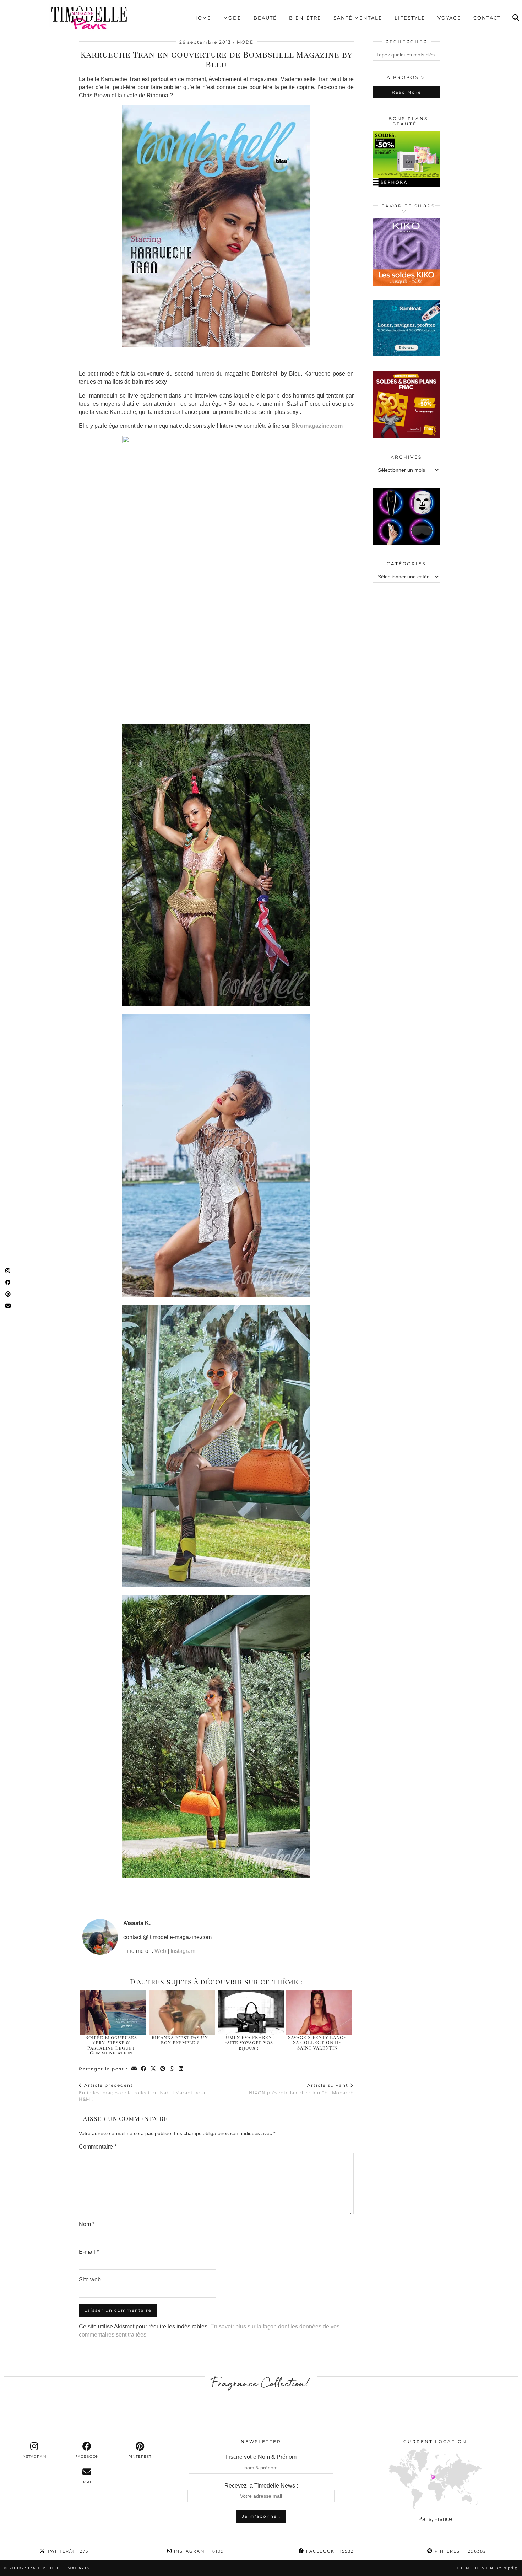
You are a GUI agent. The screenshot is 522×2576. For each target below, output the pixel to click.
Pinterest (460, 2551)
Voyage (449, 18)
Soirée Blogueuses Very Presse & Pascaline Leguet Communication (111, 2045)
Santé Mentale (358, 18)
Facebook (329, 2551)
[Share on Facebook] (144, 2069)
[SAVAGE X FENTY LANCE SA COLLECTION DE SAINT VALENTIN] (319, 2012)
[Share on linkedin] (181, 2069)
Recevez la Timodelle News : (261, 2486)
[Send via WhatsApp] (172, 2069)
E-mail (89, 2252)
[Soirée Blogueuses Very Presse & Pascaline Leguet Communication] (113, 2012)
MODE (245, 42)
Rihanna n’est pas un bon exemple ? (180, 2040)
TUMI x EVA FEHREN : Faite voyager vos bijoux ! (249, 2042)
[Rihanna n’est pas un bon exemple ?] (182, 2012)
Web (160, 1951)
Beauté (265, 18)
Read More (406, 92)
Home (202, 18)
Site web (90, 2280)
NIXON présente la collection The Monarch (301, 2089)
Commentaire (98, 2147)
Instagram (183, 1951)
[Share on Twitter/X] (154, 2069)
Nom (87, 2224)
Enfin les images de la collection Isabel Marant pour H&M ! (142, 2092)
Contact (487, 18)
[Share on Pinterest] (163, 2069)
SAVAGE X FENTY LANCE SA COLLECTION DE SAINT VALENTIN (317, 2042)
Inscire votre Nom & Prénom (261, 2457)
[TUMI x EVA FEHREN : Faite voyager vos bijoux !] (251, 2012)
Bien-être (305, 18)
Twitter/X (68, 2551)
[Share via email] (134, 2069)
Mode (232, 18)
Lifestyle (410, 18)
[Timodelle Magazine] (89, 17)
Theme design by (487, 2568)
